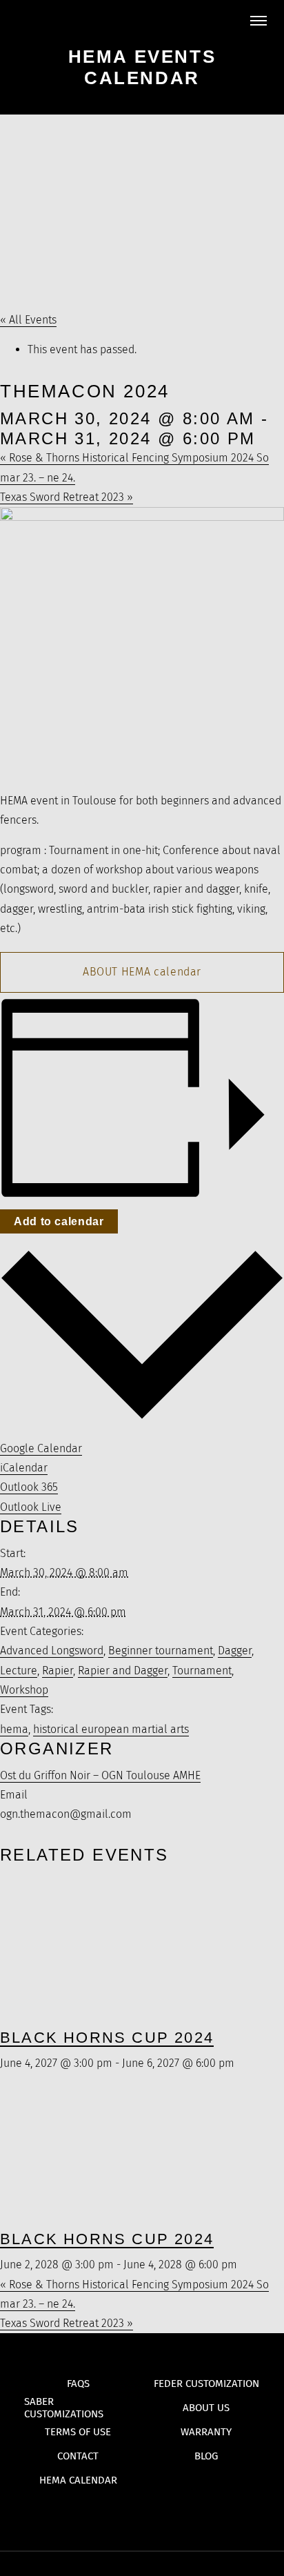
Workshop (24, 1690)
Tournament (202, 1671)
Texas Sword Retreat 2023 (67, 497)
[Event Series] (242, 2063)
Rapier (58, 1671)
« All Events (28, 320)
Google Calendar (41, 1448)
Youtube (115, 2514)
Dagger (235, 1651)
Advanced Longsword (52, 1651)
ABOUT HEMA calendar (142, 972)
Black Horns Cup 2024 (107, 2038)
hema (14, 1729)
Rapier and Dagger (123, 1671)
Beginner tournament (161, 1651)
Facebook (142, 2514)
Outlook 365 (29, 1487)
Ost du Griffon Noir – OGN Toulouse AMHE (100, 1775)
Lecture (19, 1671)
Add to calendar (59, 1221)
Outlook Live (31, 1507)
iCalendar (24, 1468)
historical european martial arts (111, 1729)
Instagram (169, 2514)
